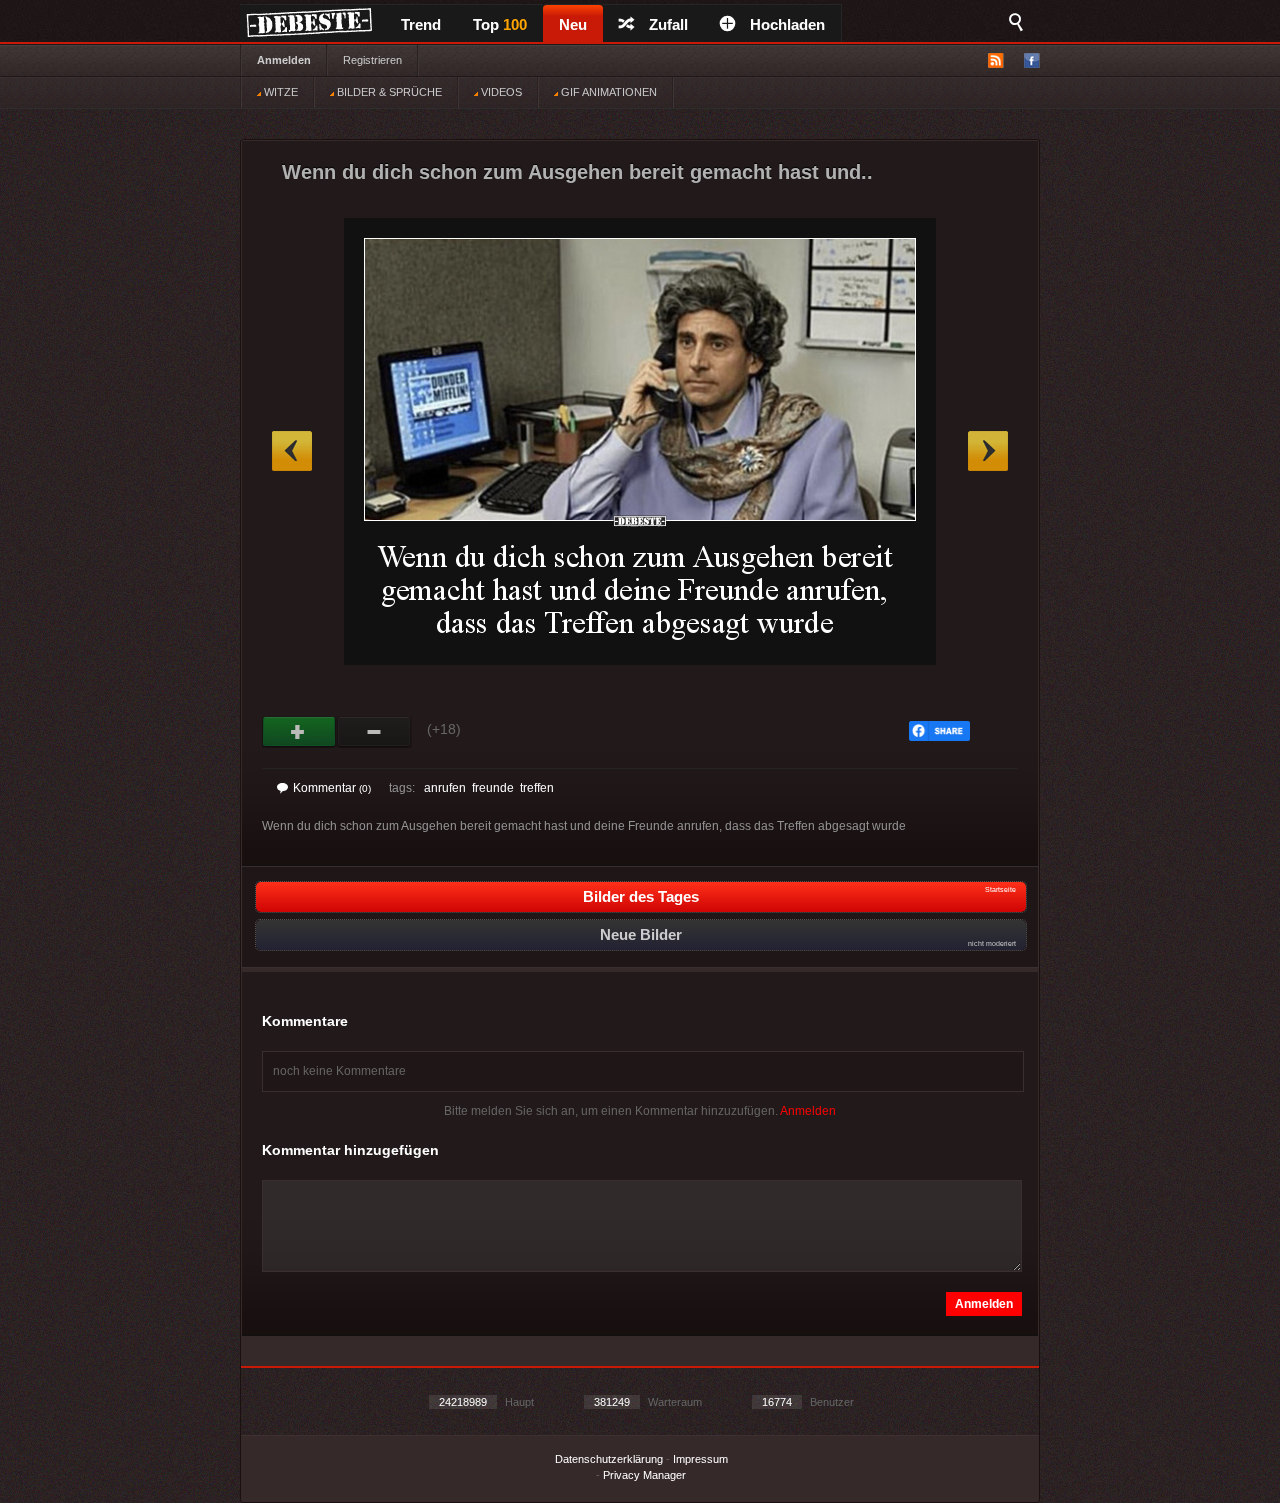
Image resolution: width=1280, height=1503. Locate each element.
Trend (421, 24)
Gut (299, 732)
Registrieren (372, 60)
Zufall (668, 24)
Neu (573, 24)
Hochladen (787, 24)
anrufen (445, 788)
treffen (537, 788)
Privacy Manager (644, 1475)
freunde (493, 788)
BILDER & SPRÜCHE (388, 92)
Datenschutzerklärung (609, 1459)
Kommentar (332, 788)
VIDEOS (500, 92)
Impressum (700, 1459)
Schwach (374, 732)
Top (500, 24)
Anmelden (284, 60)
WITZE (279, 92)
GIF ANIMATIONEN (607, 92)
